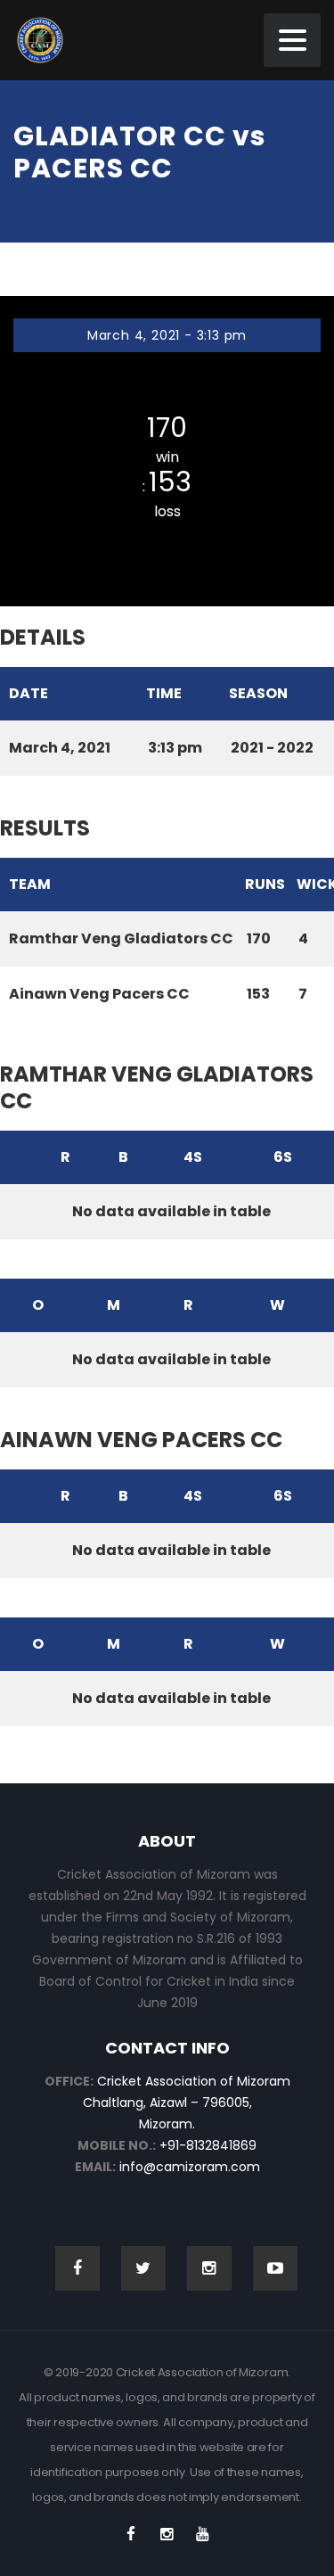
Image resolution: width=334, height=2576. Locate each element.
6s (283, 1157)
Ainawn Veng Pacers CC (167, 539)
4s (193, 1157)
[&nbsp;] (16, 1157)
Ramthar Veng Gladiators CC (167, 393)
